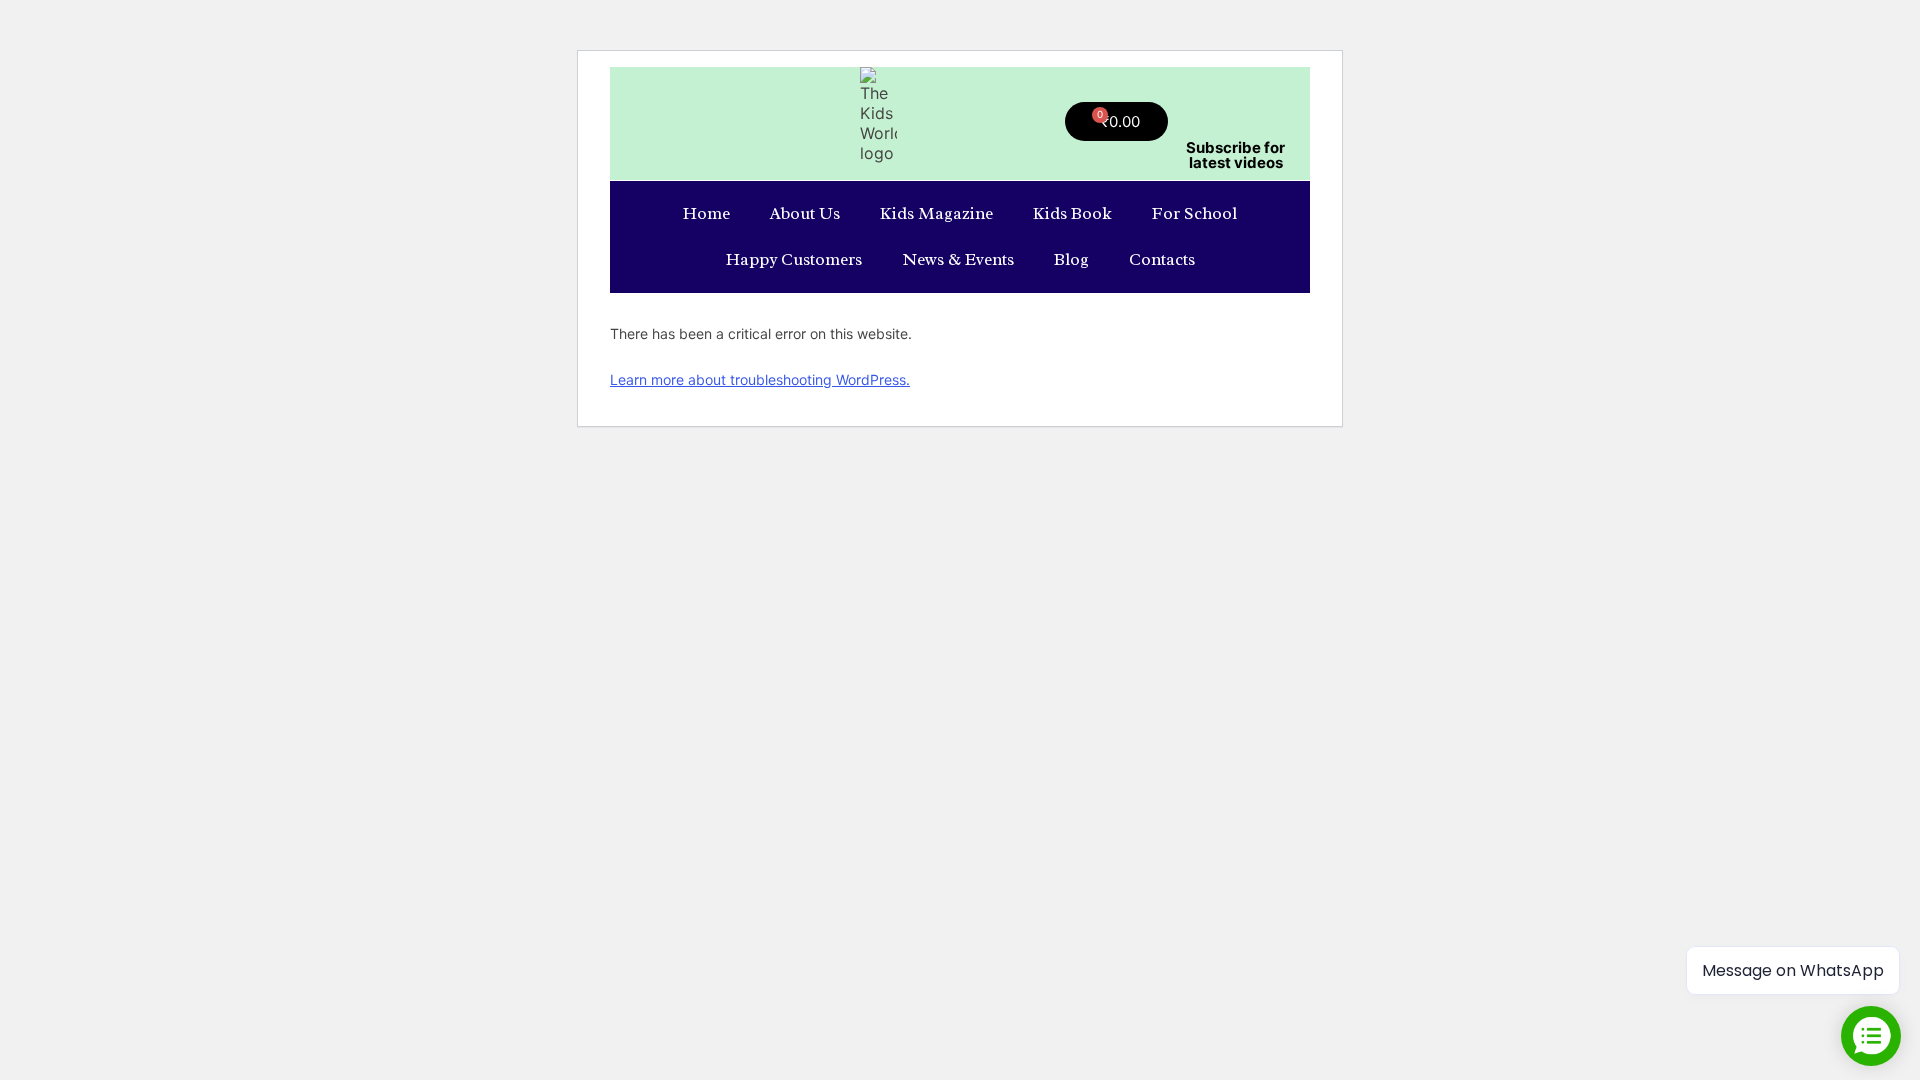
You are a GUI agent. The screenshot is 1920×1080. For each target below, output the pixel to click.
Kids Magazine (936, 213)
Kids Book (1072, 213)
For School (1194, 213)
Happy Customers (794, 259)
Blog (1071, 259)
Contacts (1162, 259)
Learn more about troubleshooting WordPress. (760, 379)
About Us (805, 213)
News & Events (958, 259)
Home (706, 213)
